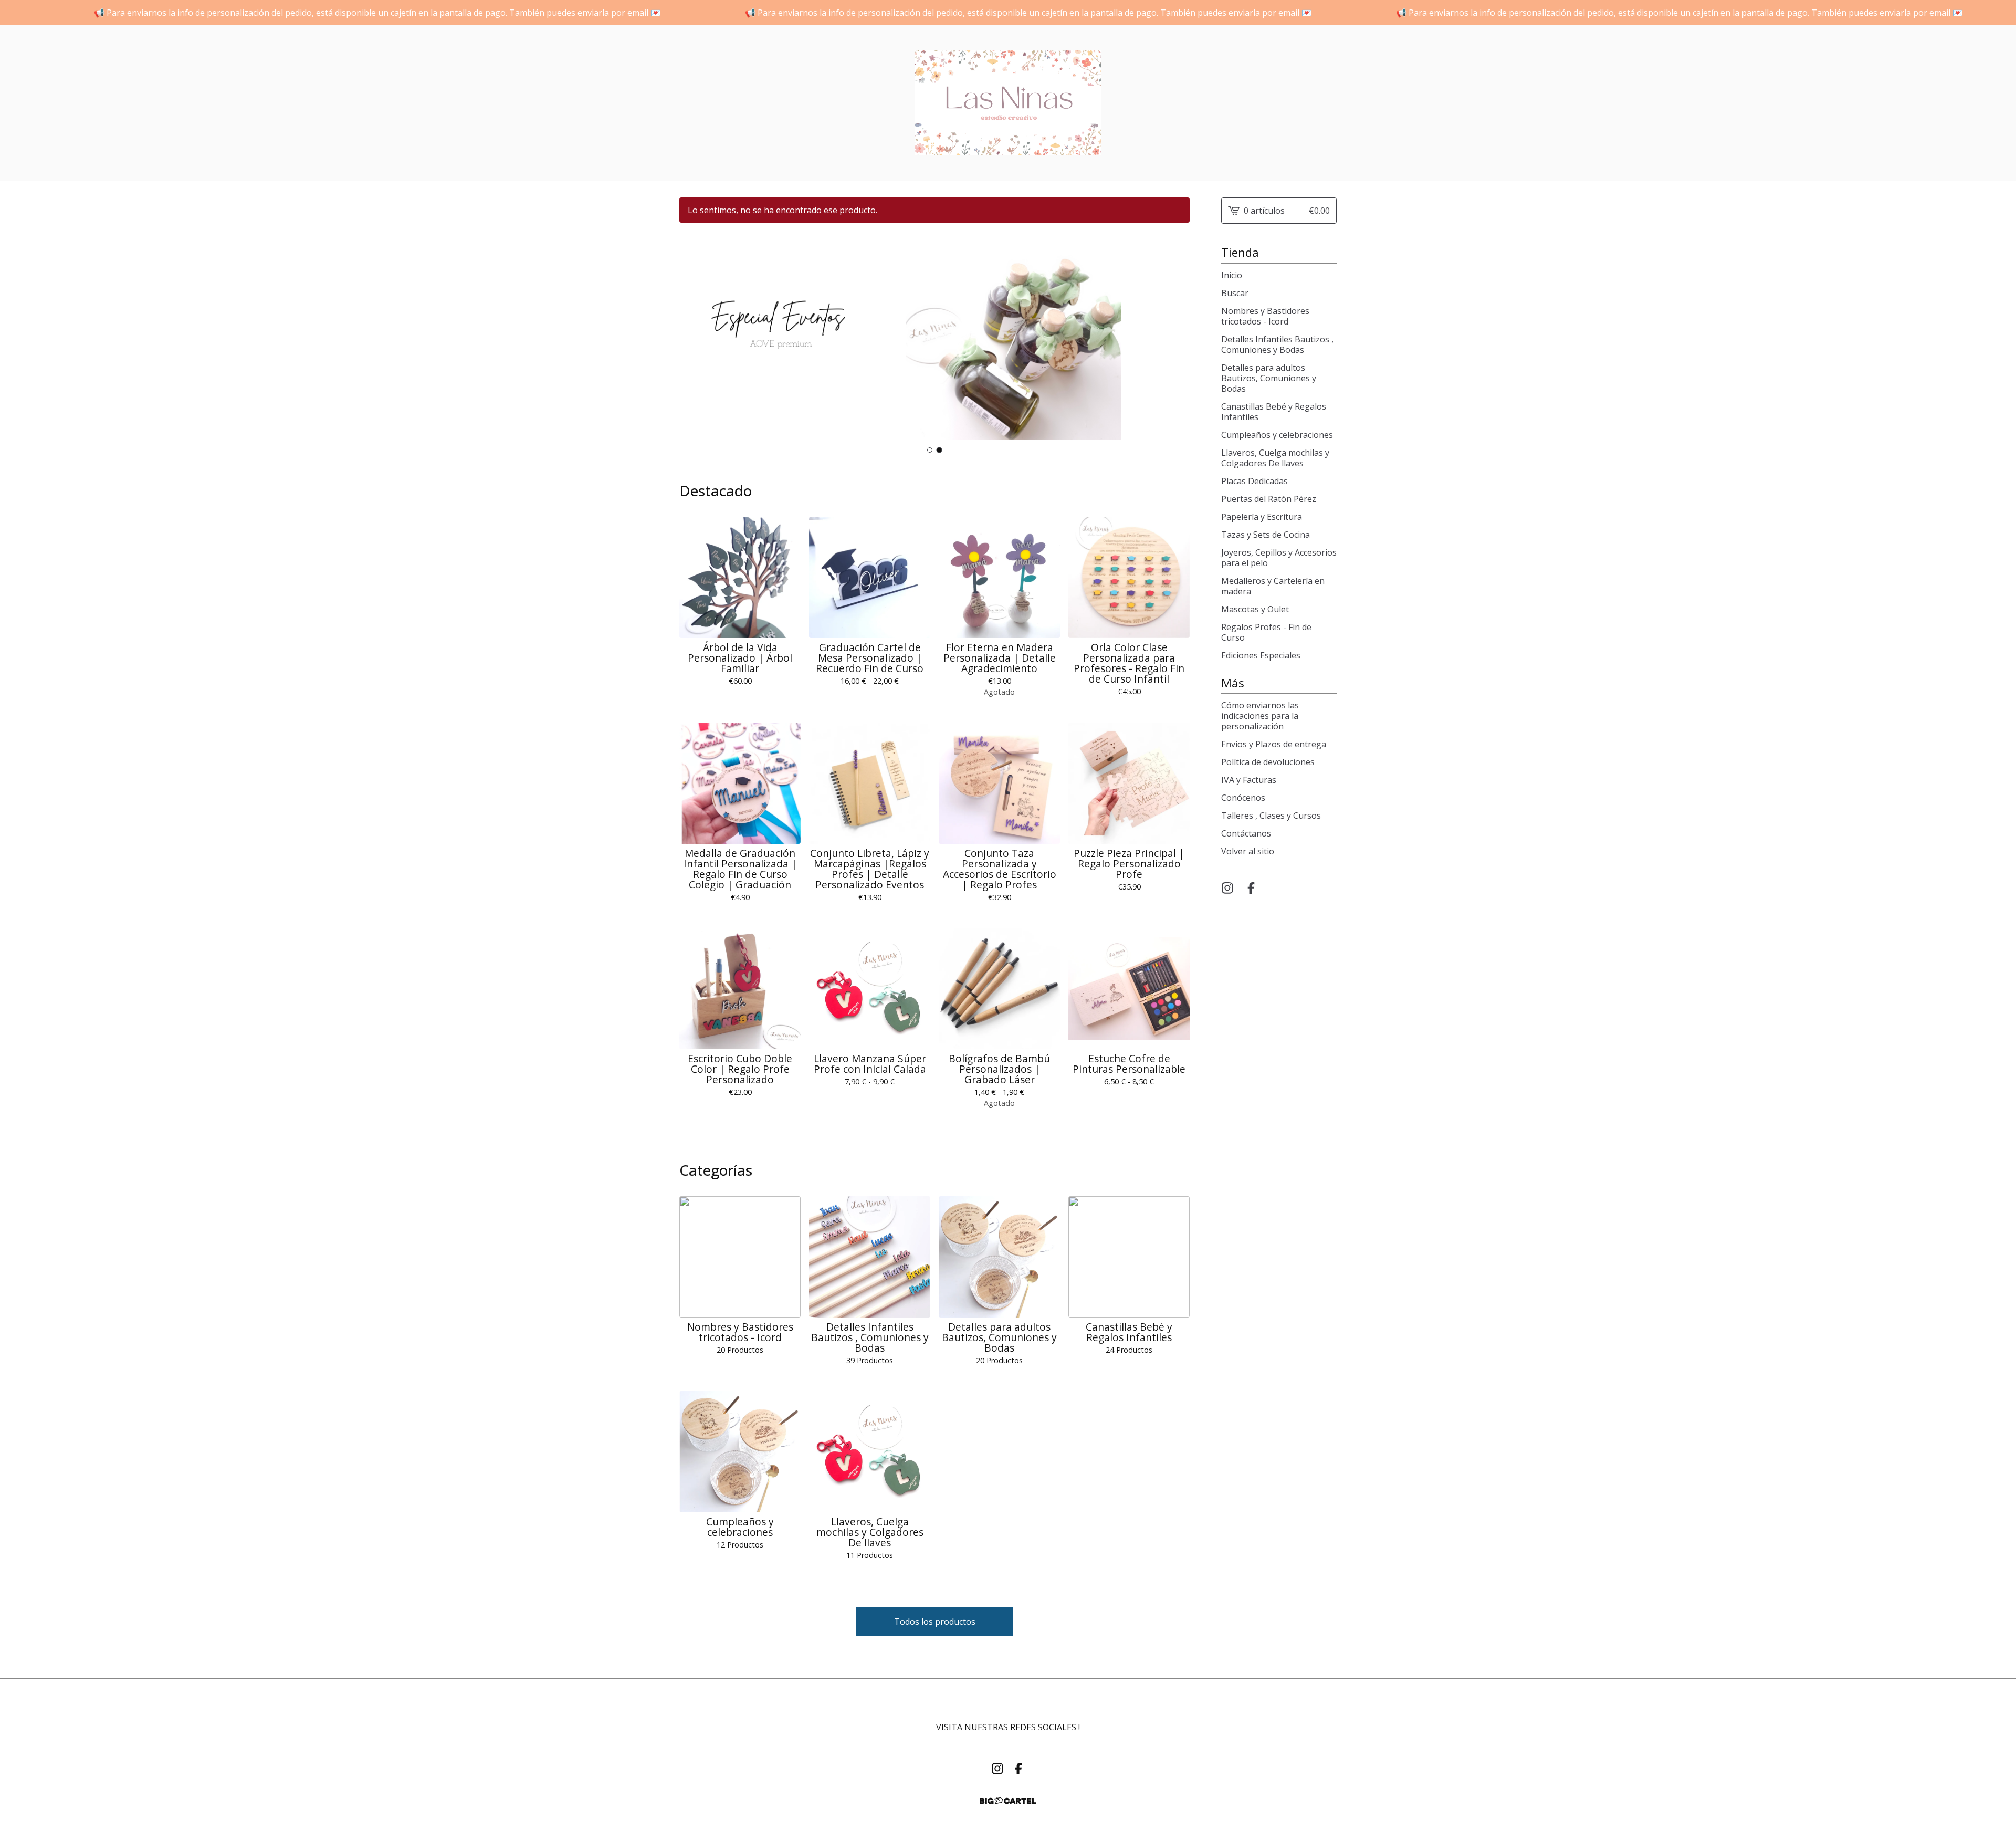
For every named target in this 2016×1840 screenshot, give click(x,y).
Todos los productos (935, 1622)
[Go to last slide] (694, 338)
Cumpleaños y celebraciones (1277, 435)
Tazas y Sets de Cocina (1266, 535)
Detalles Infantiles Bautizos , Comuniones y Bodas (1277, 344)
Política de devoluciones (1268, 762)
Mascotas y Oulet (1255, 609)
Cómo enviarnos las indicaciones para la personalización (1260, 716)
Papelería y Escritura (1262, 517)
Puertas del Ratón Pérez (1269, 499)
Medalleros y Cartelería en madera (1273, 586)
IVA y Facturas (1249, 780)
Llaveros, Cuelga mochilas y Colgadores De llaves (1275, 458)
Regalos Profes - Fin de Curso (1266, 632)
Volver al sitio (1248, 851)
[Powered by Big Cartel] (1008, 1801)
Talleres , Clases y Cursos (1271, 816)
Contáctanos (1246, 833)
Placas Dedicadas (1254, 481)
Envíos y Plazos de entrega (1274, 744)
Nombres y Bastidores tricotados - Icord (1265, 316)
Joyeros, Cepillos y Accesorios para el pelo (1279, 558)
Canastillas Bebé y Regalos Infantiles (1274, 412)
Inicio (1232, 275)
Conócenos (1243, 798)
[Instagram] (1227, 888)
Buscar (1235, 293)
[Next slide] (1175, 338)
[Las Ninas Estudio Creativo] (1008, 103)
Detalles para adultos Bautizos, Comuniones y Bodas (1269, 378)
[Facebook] (1251, 888)
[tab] (930, 450)
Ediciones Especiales (1261, 655)
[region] (1008, 13)
